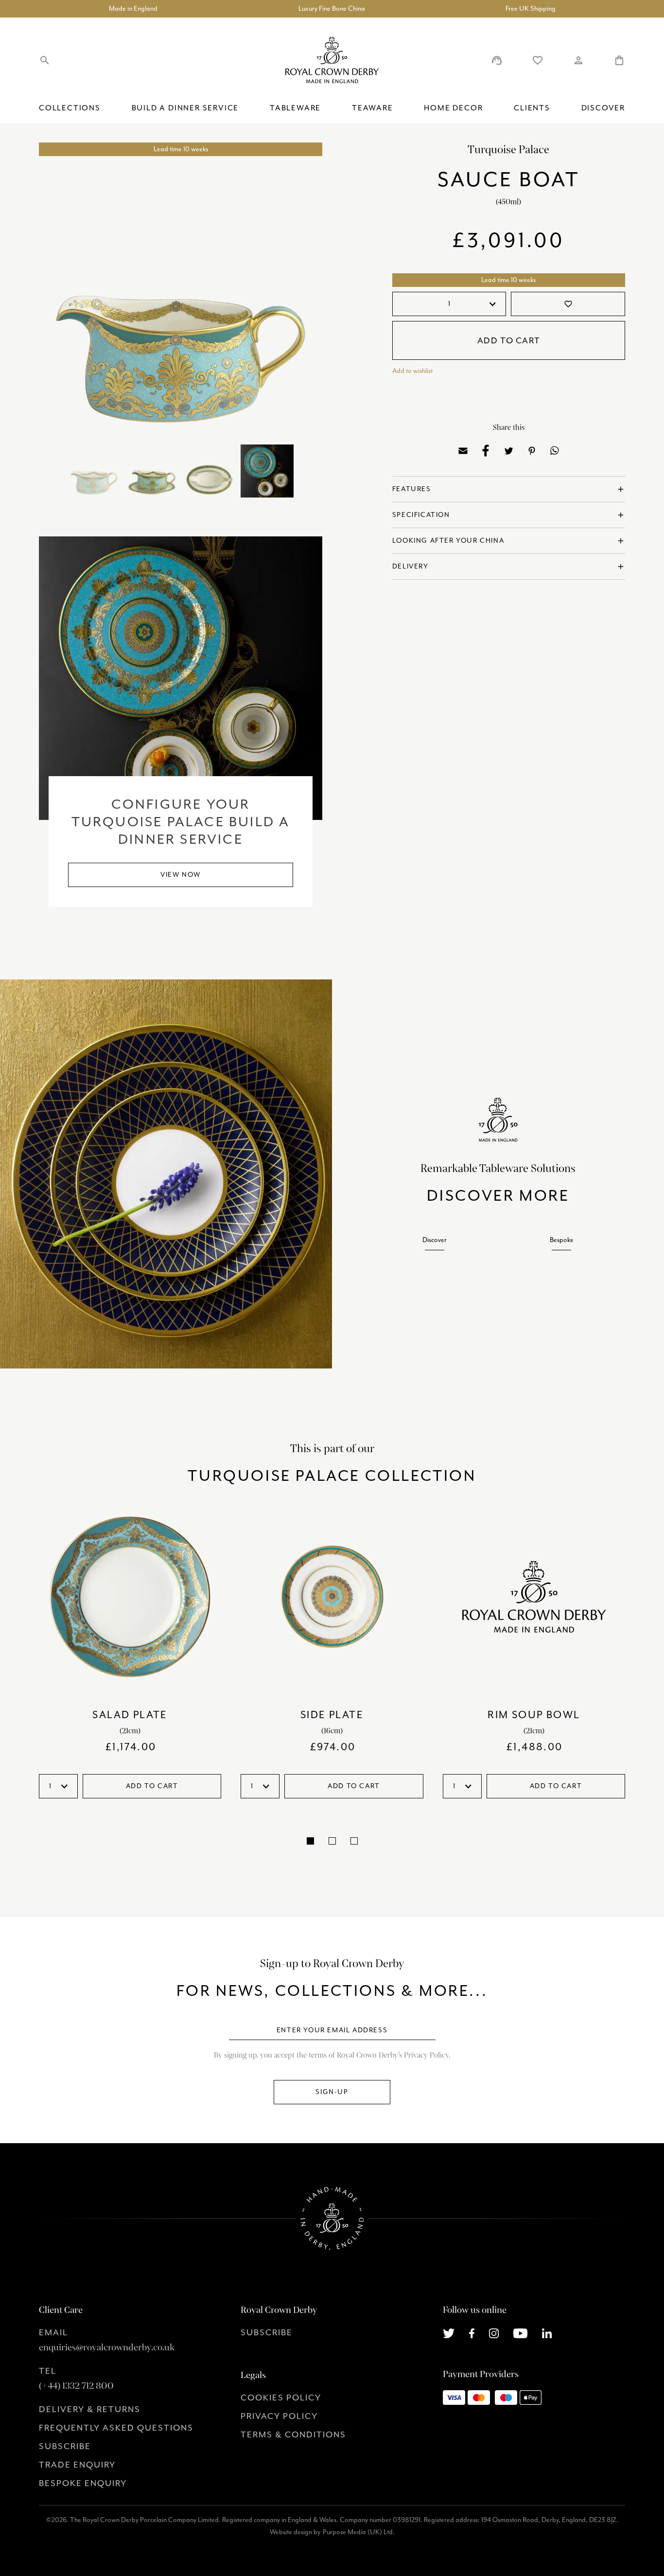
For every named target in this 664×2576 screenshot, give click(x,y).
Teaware (373, 108)
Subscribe (65, 2446)
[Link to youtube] (520, 2332)
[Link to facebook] (472, 2332)
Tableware (295, 108)
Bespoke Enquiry (83, 2483)
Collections (70, 108)
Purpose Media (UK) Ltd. (359, 2532)
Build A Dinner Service (185, 108)
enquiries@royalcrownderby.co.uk (107, 2347)
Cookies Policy (281, 2398)
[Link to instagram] (494, 2332)
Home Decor (453, 108)
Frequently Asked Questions (116, 2428)
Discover (603, 108)
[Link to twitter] (449, 2332)
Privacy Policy (279, 2416)
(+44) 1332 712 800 (76, 2386)
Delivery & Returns (90, 2409)
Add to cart (509, 340)
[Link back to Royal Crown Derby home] (332, 60)
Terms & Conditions (293, 2434)
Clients (532, 108)
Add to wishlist (412, 371)
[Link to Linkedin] (547, 2332)
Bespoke (562, 1240)
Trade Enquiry (77, 2465)
